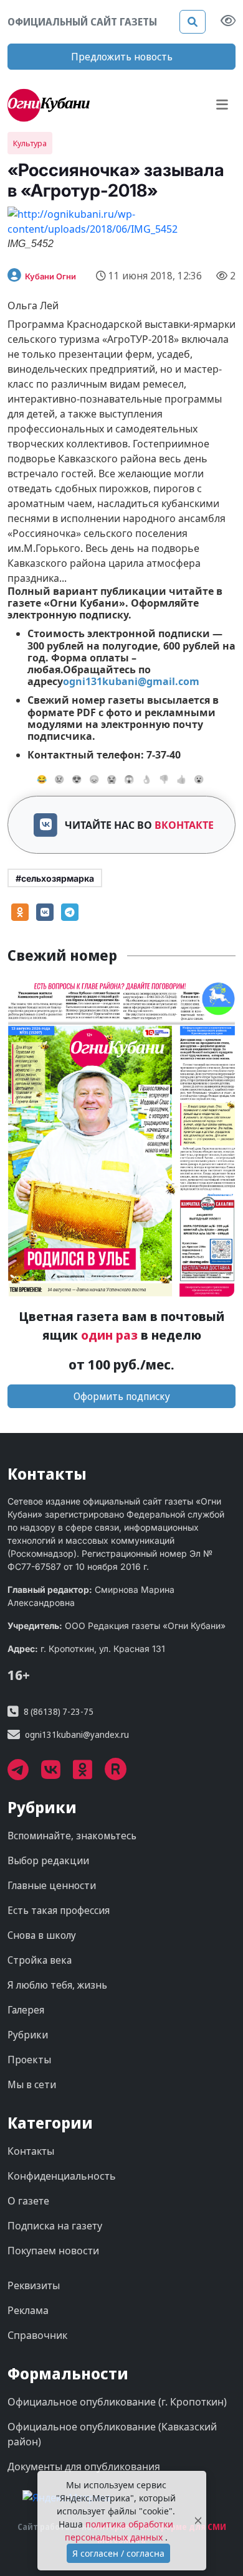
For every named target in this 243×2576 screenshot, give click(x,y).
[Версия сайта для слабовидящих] (228, 22)
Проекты (29, 2060)
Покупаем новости (53, 2251)
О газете (28, 2201)
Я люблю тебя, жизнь (57, 1985)
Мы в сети (32, 2084)
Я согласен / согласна (118, 2553)
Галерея (26, 2010)
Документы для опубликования (84, 2466)
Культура (30, 143)
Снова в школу (42, 1935)
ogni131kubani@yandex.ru (77, 1734)
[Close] (198, 2521)
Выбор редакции (48, 1860)
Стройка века (40, 1960)
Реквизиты (34, 2285)
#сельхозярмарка (55, 878)
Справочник (37, 2335)
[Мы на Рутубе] (122, 1774)
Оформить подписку (122, 1396)
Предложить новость (122, 57)
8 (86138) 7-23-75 (59, 1711)
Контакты (31, 2151)
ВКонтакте (184, 825)
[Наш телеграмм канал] (24, 1774)
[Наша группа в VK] (57, 1774)
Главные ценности (52, 1885)
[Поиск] (193, 22)
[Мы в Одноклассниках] (89, 1774)
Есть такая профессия (59, 1910)
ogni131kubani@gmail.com (131, 681)
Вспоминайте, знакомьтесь (72, 1836)
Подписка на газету (55, 2226)
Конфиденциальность (62, 2176)
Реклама (28, 2310)
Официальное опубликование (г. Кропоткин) (117, 2402)
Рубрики (28, 2035)
